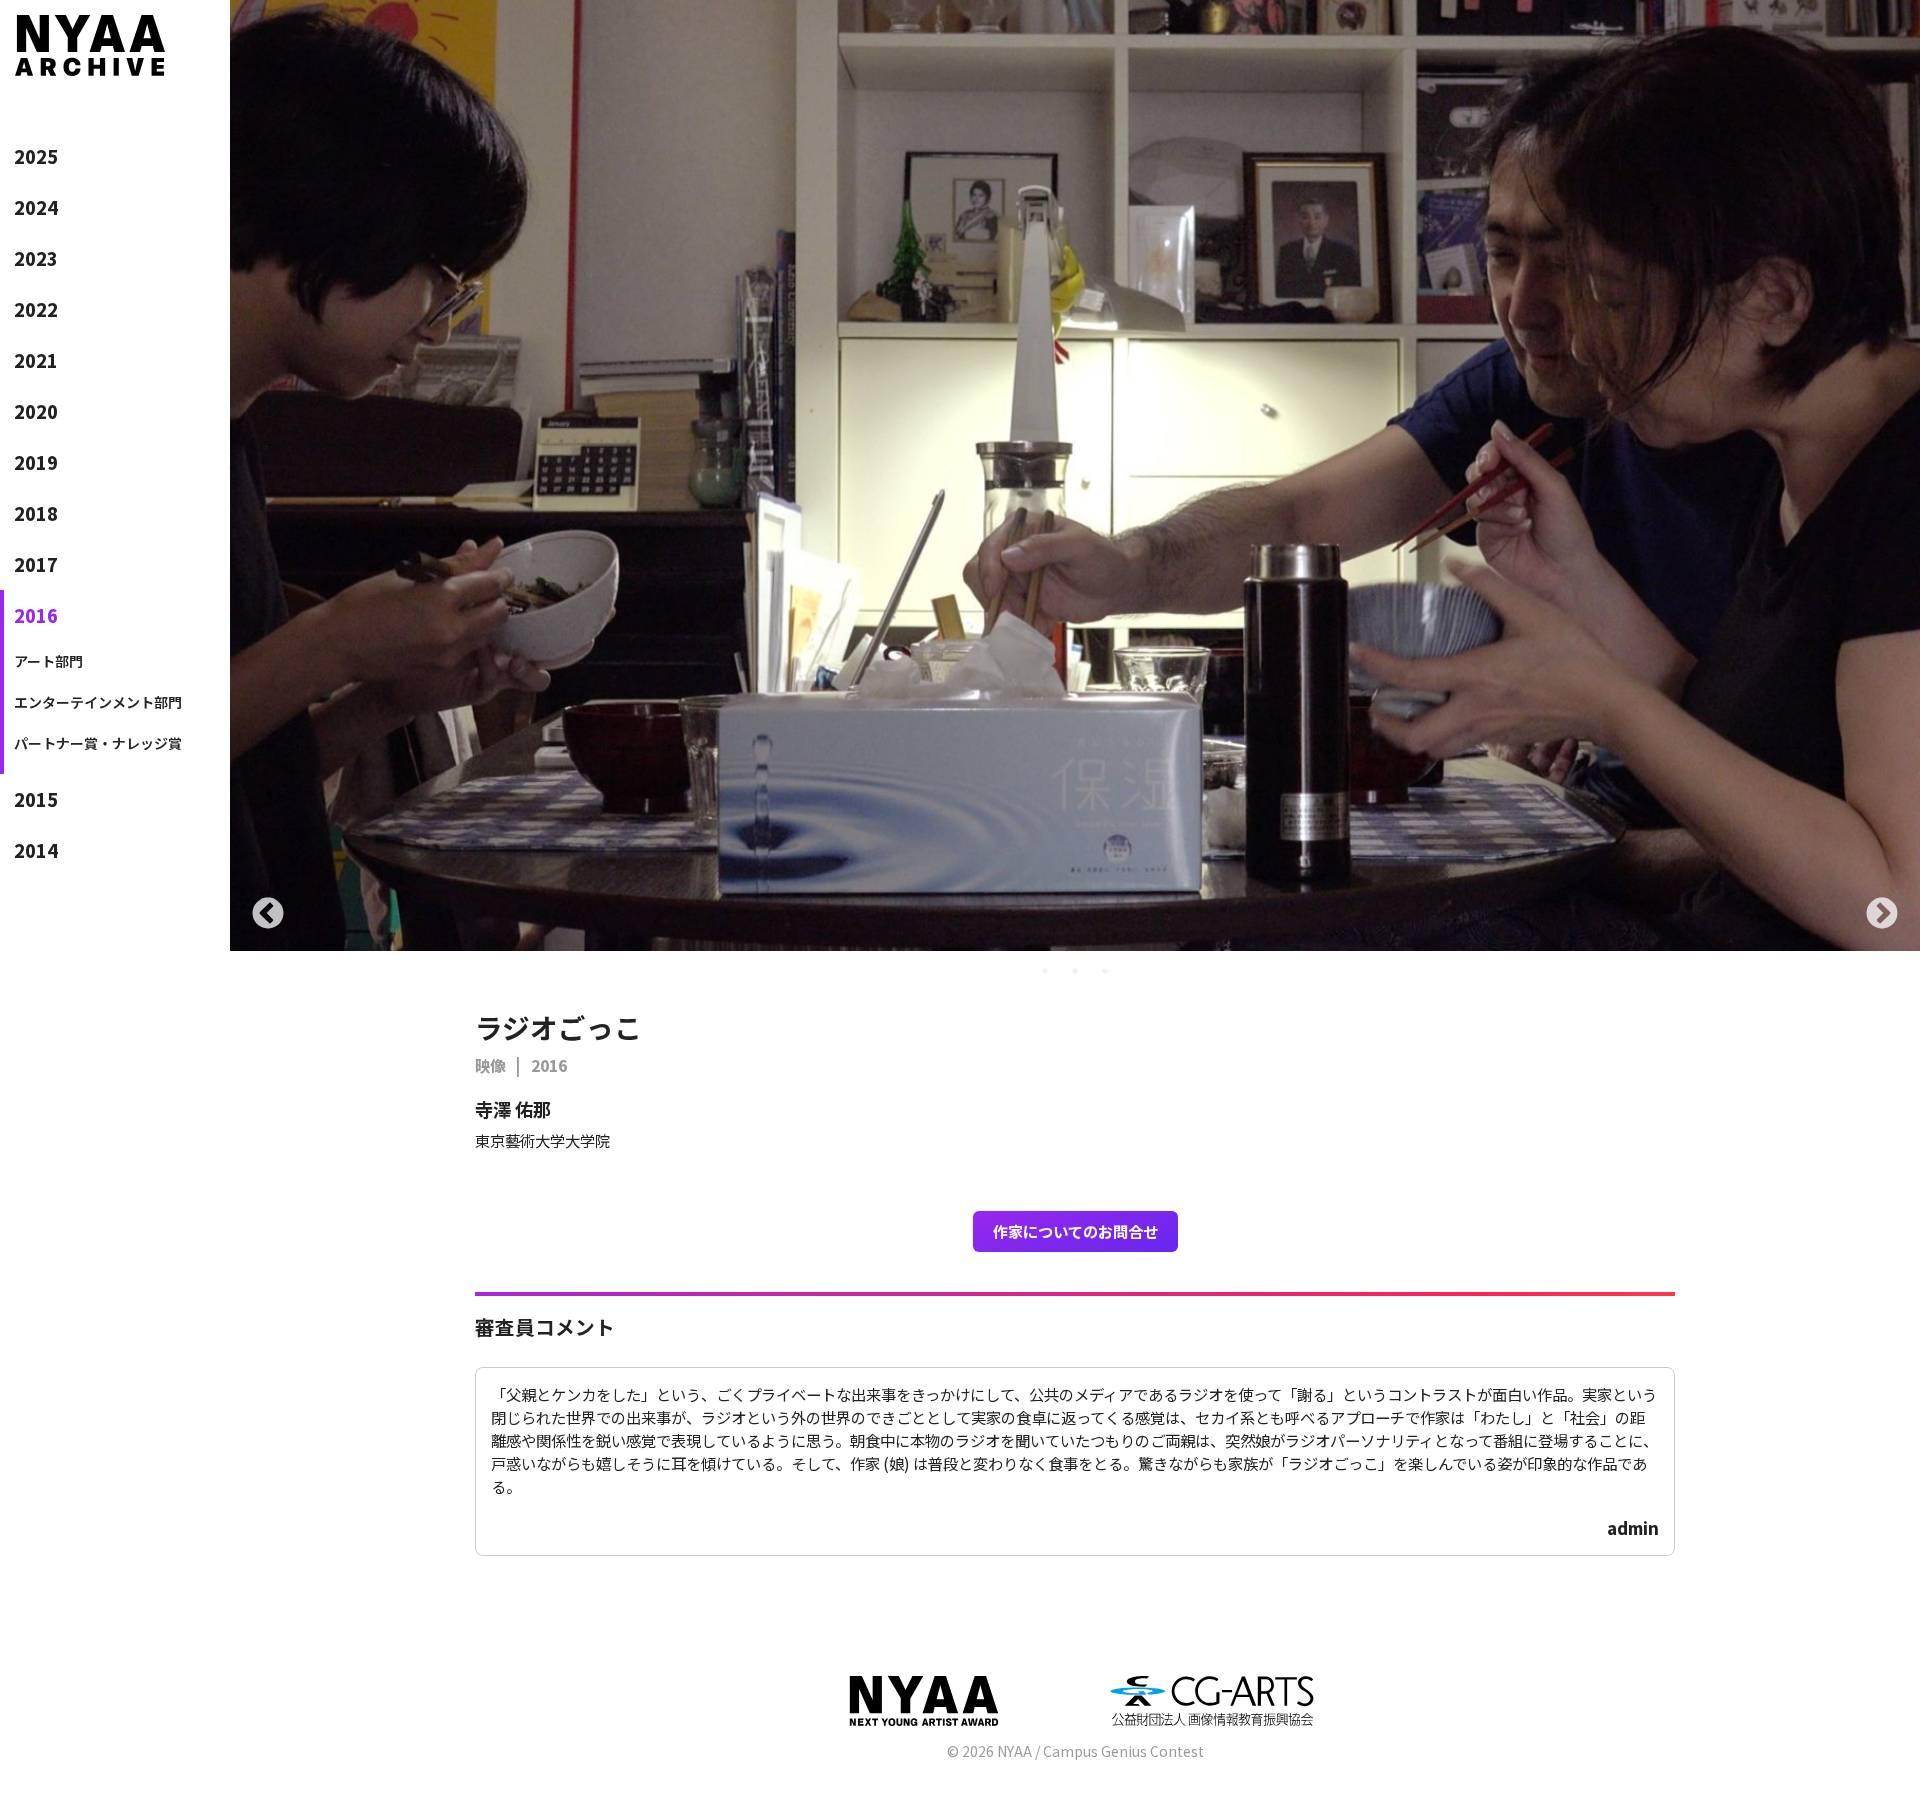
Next (1882, 915)
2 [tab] (1075, 971)
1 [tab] (1045, 971)
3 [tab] (1105, 971)
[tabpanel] (1075, 475)
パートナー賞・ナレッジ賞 (98, 743)
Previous (268, 915)
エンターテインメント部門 (98, 702)
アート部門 (48, 661)
